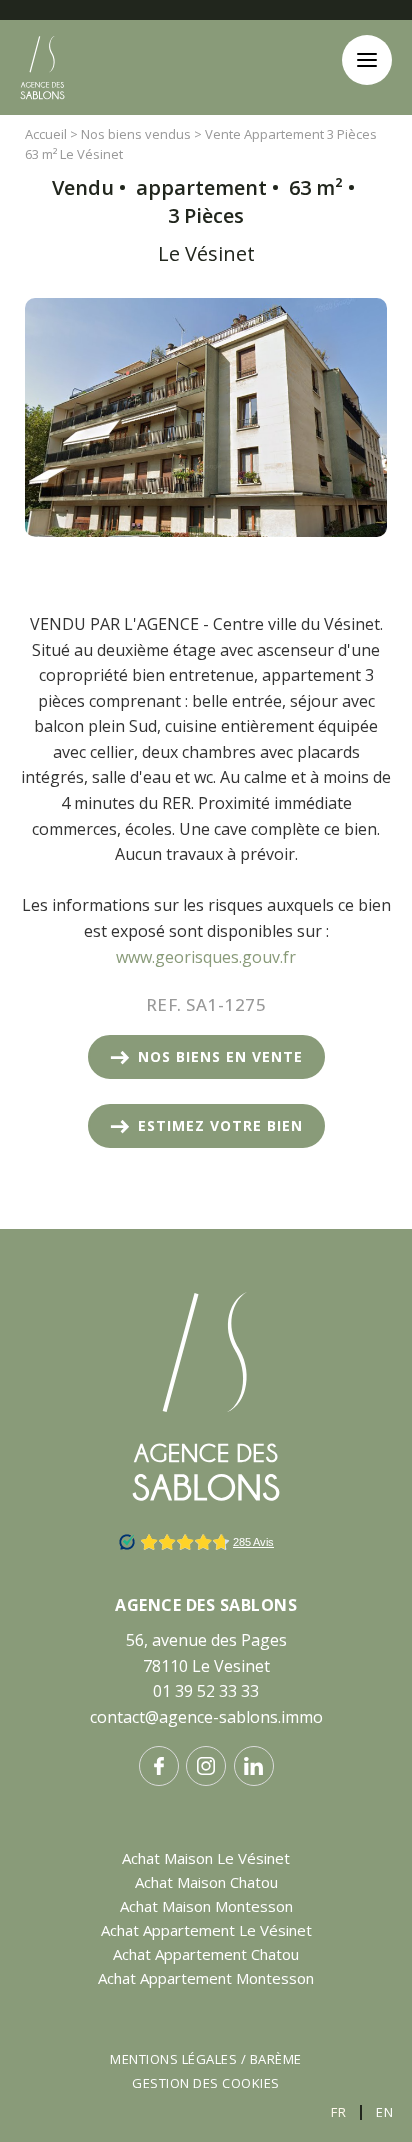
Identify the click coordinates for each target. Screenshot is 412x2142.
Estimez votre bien (220, 1125)
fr (338, 2112)
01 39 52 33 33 (206, 1691)
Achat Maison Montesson (206, 1906)
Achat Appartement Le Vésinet (206, 1930)
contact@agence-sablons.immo (206, 1717)
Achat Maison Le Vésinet (206, 1858)
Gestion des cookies (206, 2083)
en (384, 2112)
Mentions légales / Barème (206, 2059)
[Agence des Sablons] (42, 116)
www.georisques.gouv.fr (206, 957)
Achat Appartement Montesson (206, 1978)
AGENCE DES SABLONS (206, 1605)
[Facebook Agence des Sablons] (159, 1766)
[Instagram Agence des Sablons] (206, 1766)
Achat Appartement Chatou (206, 1954)
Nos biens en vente (220, 1056)
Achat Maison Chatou (206, 1882)
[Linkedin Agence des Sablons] (254, 1766)
